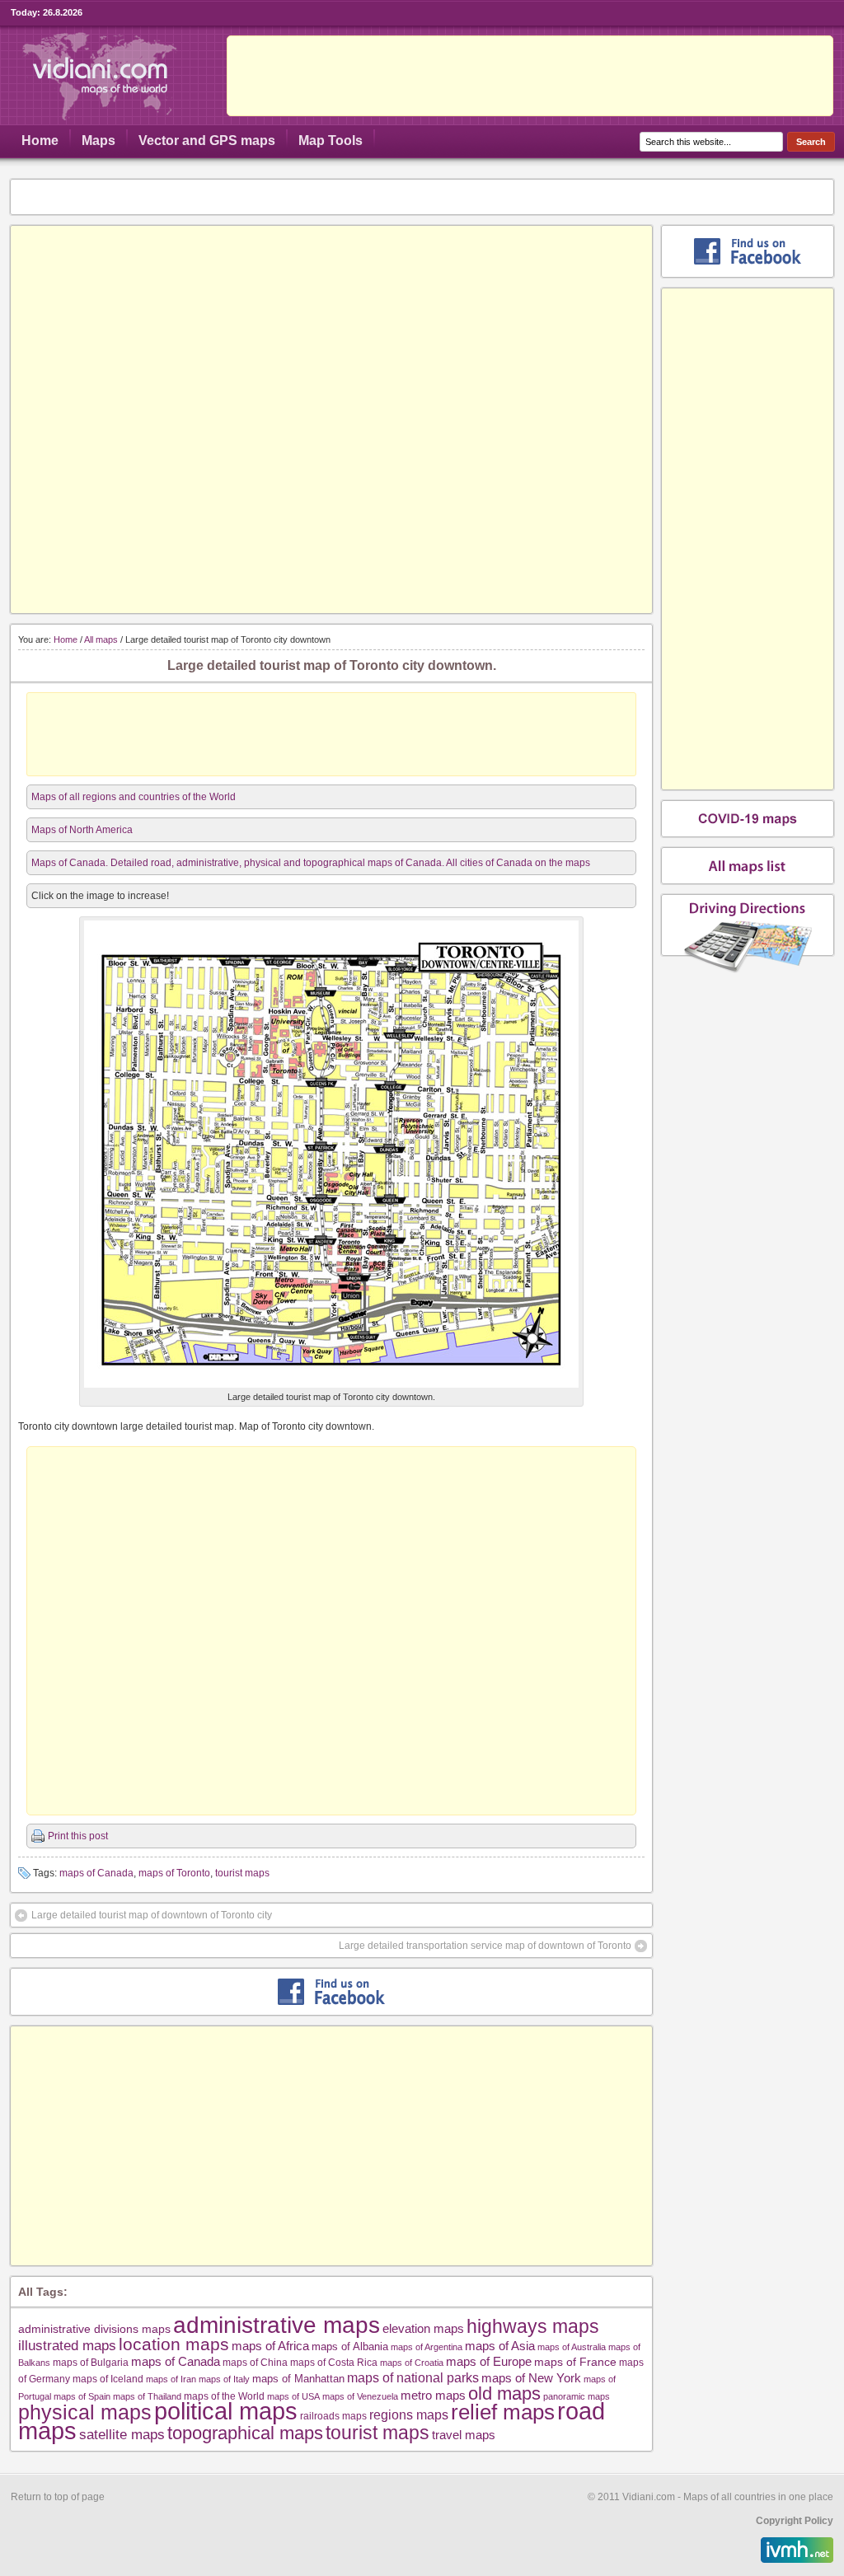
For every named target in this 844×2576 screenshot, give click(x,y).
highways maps (533, 2326)
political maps (226, 2411)
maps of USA (293, 2396)
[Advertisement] (530, 76)
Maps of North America (82, 830)
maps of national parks (413, 2377)
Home (40, 141)
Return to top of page (58, 2497)
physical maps (85, 2412)
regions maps (409, 2415)
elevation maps (423, 2328)
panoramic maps (577, 2396)
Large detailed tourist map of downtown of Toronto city (152, 1915)
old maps (504, 2394)
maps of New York (531, 2378)
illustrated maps (67, 2345)
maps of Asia (500, 2346)
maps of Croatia (412, 2363)
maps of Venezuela (360, 2396)
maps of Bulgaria (91, 2362)
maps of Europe (489, 2362)
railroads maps (333, 2416)
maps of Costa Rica (334, 2363)
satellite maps (122, 2435)
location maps (174, 2344)
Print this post (78, 1836)
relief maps (503, 2412)
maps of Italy (224, 2379)
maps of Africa (270, 2346)
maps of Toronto (174, 1873)
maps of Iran (171, 2379)
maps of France (575, 2362)
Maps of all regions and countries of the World (134, 797)
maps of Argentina (427, 2347)
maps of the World (224, 2396)
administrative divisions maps (94, 2329)
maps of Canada (96, 1873)
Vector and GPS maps (207, 141)
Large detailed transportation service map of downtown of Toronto (485, 1946)
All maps (101, 639)
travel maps (464, 2435)
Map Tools (331, 141)
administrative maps (277, 2325)
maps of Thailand (147, 2396)
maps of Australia (572, 2347)
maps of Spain (82, 2396)
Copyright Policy (795, 2521)
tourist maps (242, 1873)
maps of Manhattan (298, 2379)
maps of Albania (350, 2347)
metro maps (433, 2395)
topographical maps (245, 2433)
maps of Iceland (108, 2379)
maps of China (255, 2363)
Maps (98, 141)
